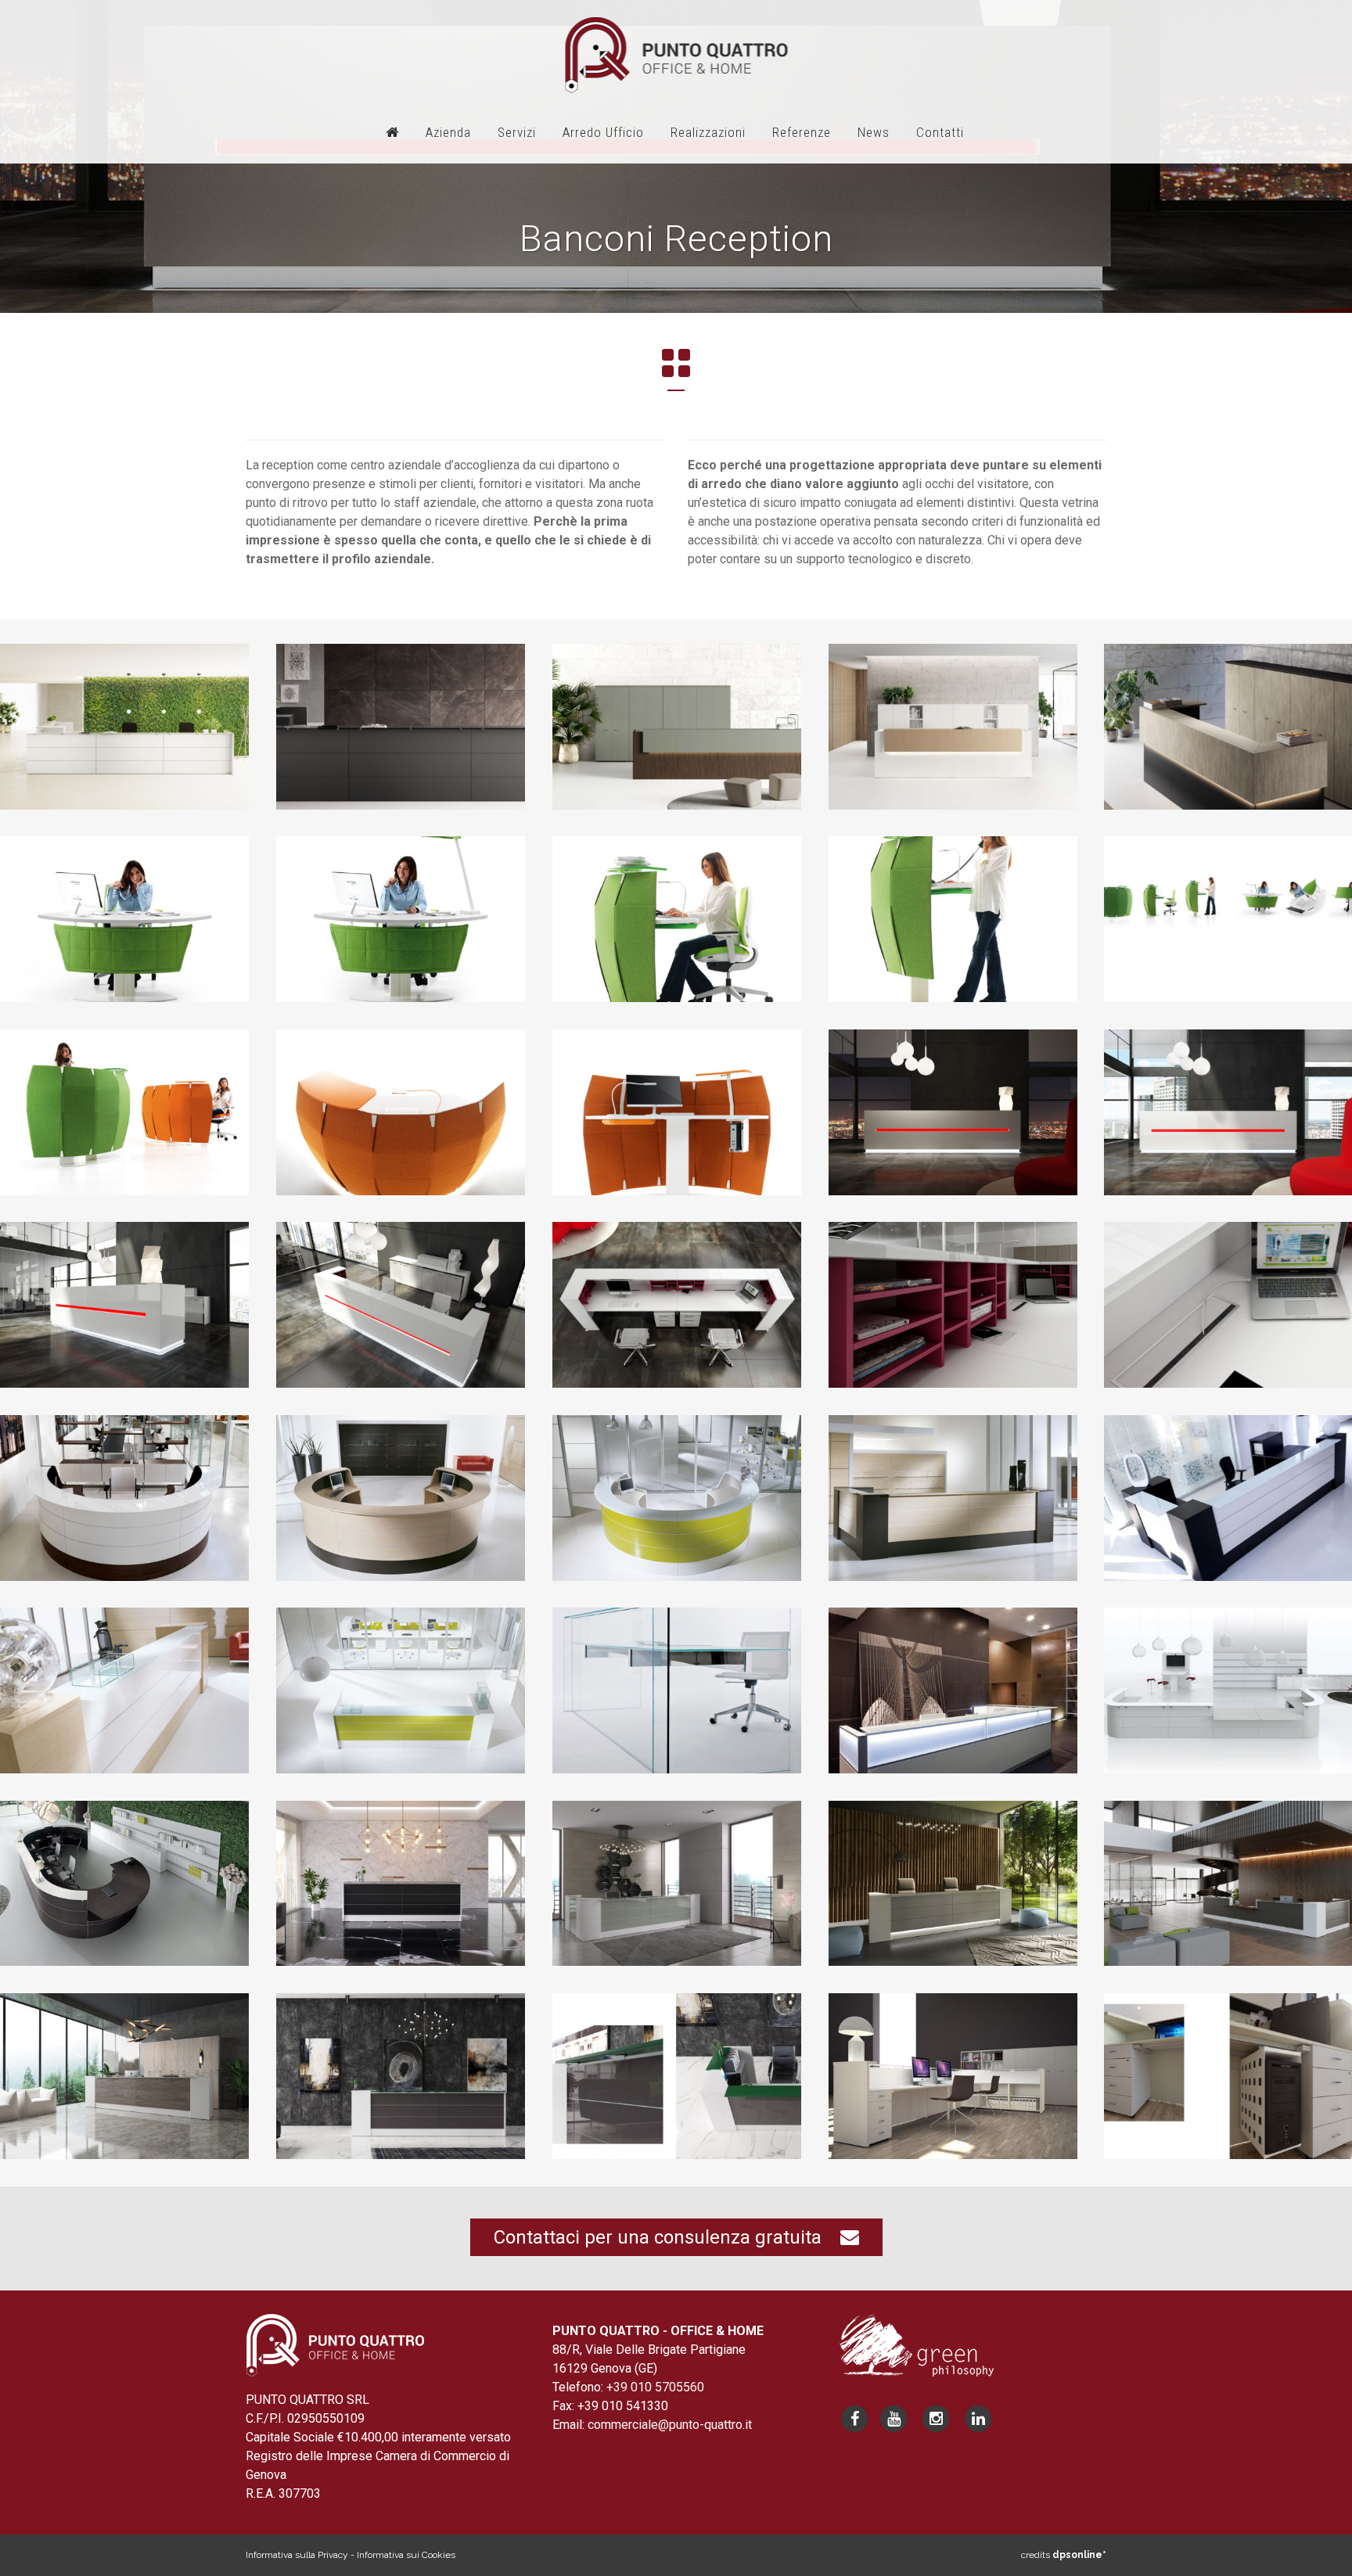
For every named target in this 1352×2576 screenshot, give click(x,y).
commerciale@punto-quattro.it (670, 2425)
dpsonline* (1079, 2555)
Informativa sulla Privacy (297, 2555)
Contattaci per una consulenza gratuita (667, 2237)
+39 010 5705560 (655, 2387)
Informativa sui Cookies (406, 2555)
